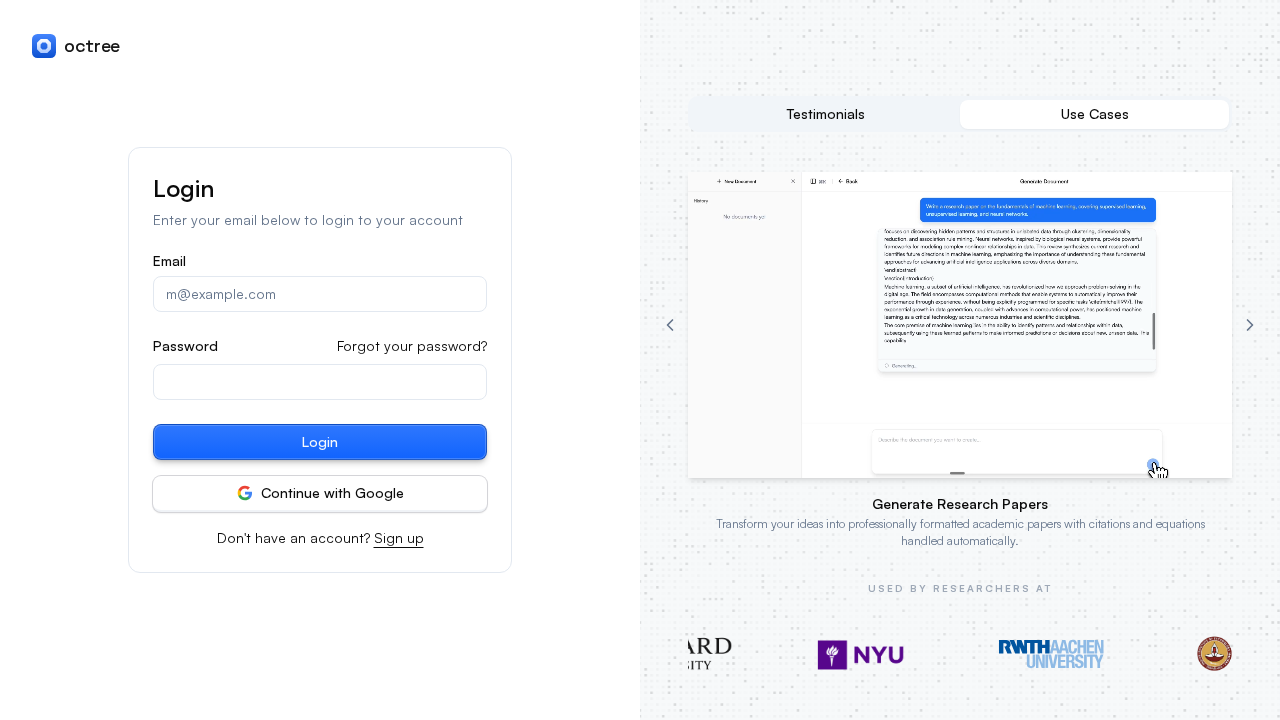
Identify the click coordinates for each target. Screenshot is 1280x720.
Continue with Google (332, 492)
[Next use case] (1250, 325)
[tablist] (960, 114)
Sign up (399, 537)
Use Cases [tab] (1095, 113)
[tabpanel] (960, 360)
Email (169, 261)
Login (320, 441)
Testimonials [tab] (826, 113)
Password (185, 346)
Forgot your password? (412, 345)
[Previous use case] (670, 325)
